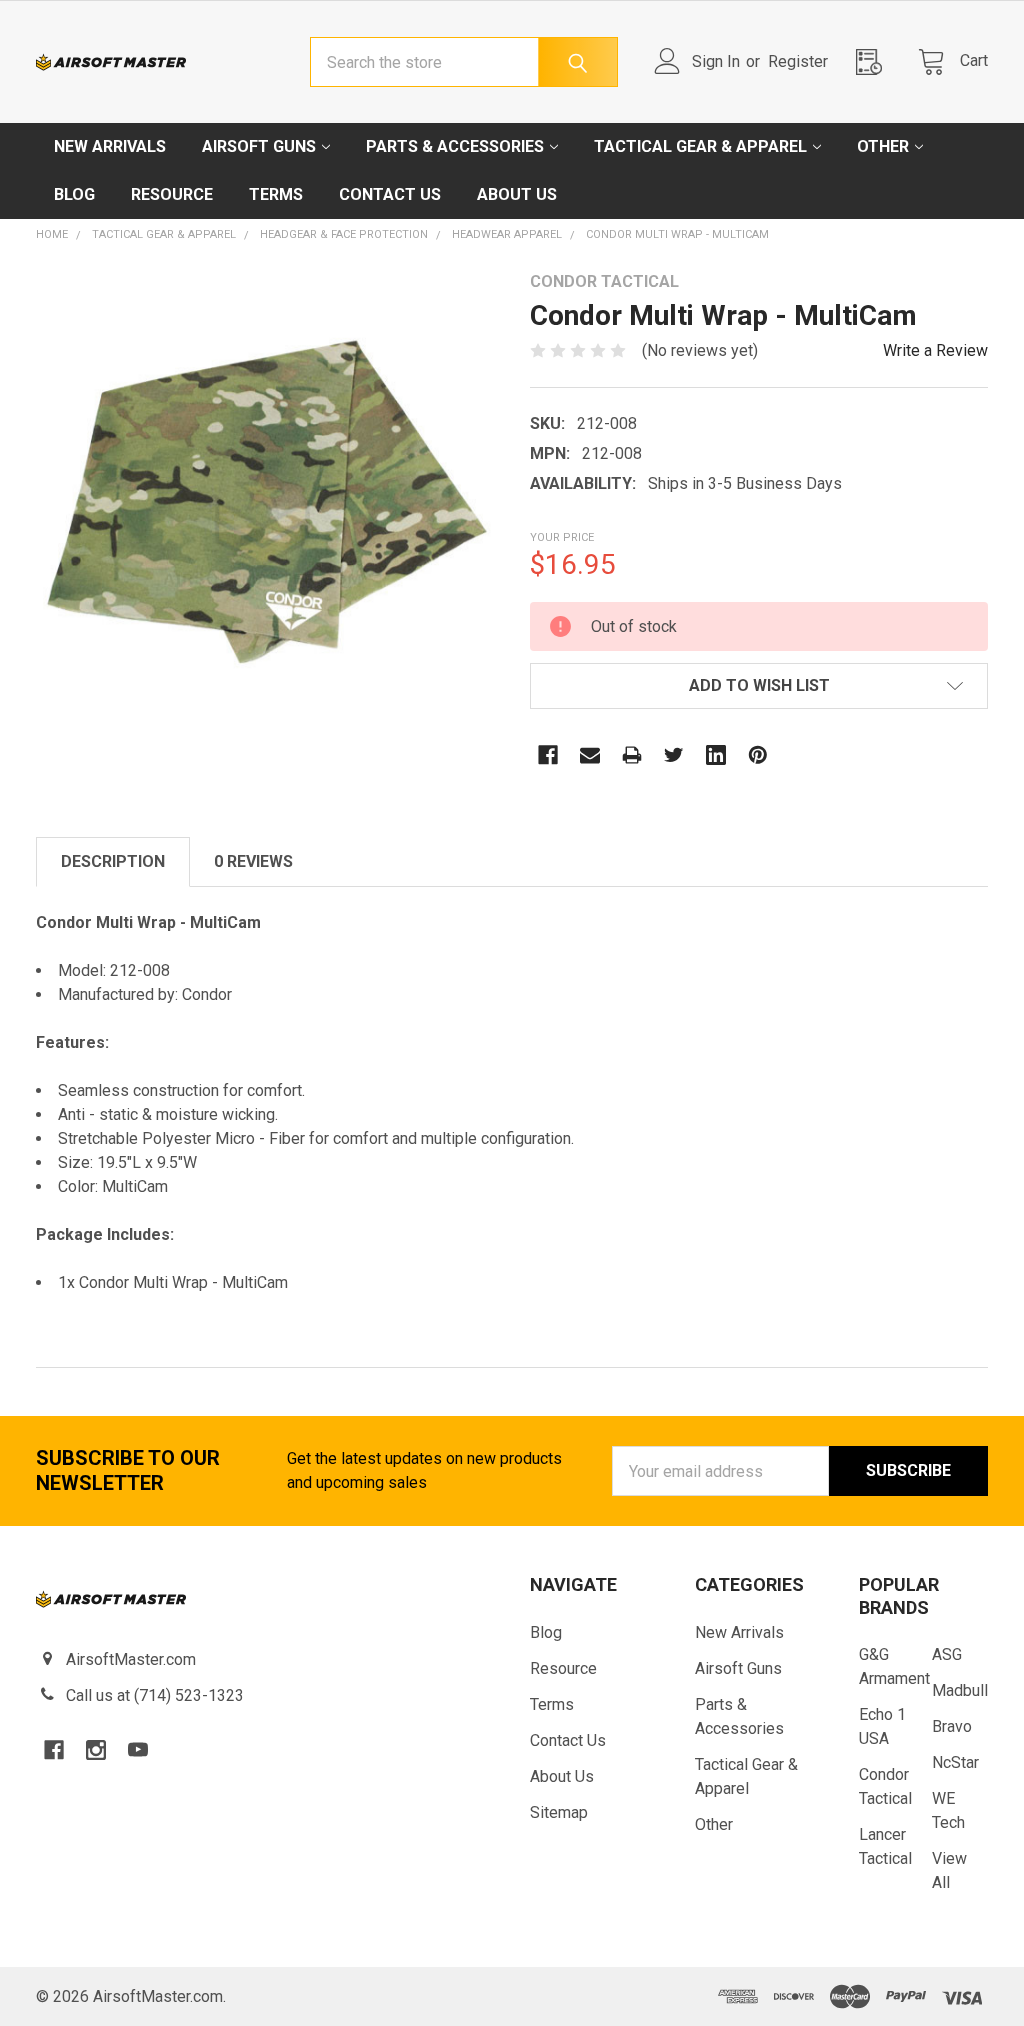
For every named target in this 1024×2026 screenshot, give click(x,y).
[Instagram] (96, 1750)
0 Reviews (253, 861)
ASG (947, 1654)
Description (113, 861)
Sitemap (559, 1812)
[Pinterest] (758, 755)
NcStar (955, 1762)
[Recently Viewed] (875, 61)
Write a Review (935, 350)
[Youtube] (138, 1750)
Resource (172, 194)
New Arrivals (110, 146)
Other (883, 146)
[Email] (590, 755)
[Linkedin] (716, 755)
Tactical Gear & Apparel (700, 146)
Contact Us (390, 194)
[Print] (632, 755)
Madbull (960, 1690)
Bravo (952, 1726)
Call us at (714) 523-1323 (155, 1695)
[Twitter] (674, 755)
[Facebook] (548, 755)
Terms (276, 194)
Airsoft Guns (259, 146)
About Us (517, 194)
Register (798, 61)
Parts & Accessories (455, 146)
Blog (74, 194)
